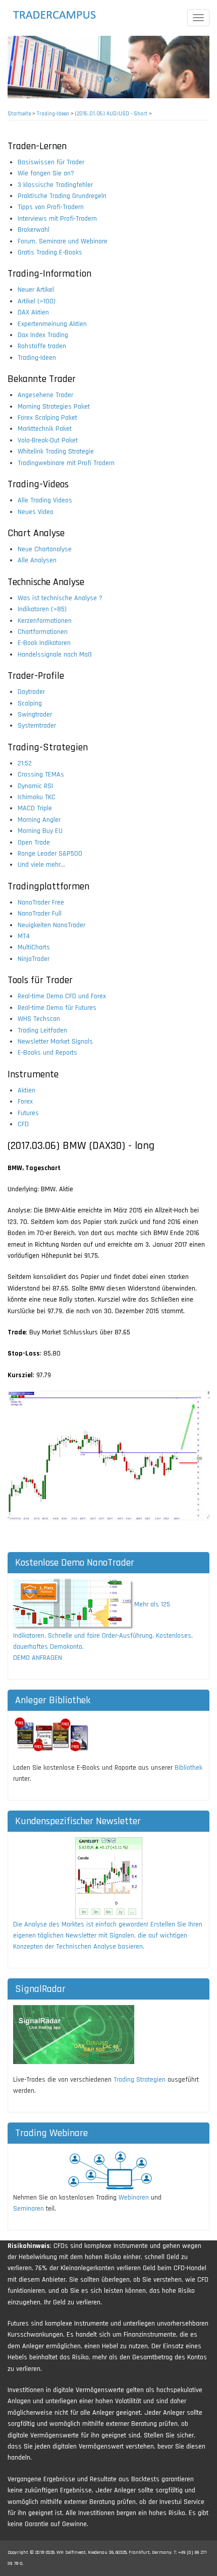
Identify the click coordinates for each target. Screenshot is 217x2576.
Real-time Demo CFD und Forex (62, 996)
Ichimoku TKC (37, 797)
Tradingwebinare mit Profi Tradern (66, 463)
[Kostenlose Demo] (74, 1604)
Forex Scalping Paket (47, 418)
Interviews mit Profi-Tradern (57, 219)
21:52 (25, 763)
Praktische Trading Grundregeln (62, 196)
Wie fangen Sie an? (46, 173)
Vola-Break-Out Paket (48, 440)
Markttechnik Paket (45, 429)
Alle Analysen (37, 560)
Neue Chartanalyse (45, 549)
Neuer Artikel (36, 290)
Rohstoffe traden (42, 346)
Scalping (30, 703)
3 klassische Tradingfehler (55, 185)
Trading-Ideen (53, 114)
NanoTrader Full (40, 914)
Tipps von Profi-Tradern (51, 207)
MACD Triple (35, 808)
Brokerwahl (34, 230)
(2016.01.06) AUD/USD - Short (111, 114)
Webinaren (134, 2198)
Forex (25, 1102)
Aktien (26, 1090)
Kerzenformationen (45, 621)
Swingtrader (35, 715)
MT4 (24, 936)
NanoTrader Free (41, 903)
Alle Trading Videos (45, 500)
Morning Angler (39, 820)
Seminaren (29, 2209)
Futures (28, 1113)
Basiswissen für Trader (51, 162)
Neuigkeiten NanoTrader (51, 925)
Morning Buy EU (40, 831)
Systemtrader (37, 726)
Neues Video (36, 512)
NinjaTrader (34, 959)
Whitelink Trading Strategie (56, 452)
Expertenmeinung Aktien (52, 324)
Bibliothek (188, 1768)
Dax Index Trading (43, 335)
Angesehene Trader (45, 395)
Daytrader (31, 692)
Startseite (19, 114)
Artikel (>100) (37, 301)
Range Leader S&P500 (50, 854)
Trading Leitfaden (42, 1031)
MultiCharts (34, 947)
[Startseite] (64, 15)
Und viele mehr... (41, 865)
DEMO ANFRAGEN (38, 1658)
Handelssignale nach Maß (55, 655)
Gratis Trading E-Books (50, 252)
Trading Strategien (140, 2080)
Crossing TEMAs (41, 775)
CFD (23, 1124)
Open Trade (34, 843)
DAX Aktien (33, 312)
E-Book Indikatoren (44, 643)
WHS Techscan (39, 1019)
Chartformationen (43, 632)
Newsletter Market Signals (55, 1042)
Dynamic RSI (35, 786)
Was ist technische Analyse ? (60, 598)
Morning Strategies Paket (54, 407)
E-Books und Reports (47, 1053)
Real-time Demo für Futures (57, 1008)
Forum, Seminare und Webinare (63, 241)
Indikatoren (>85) (42, 609)
